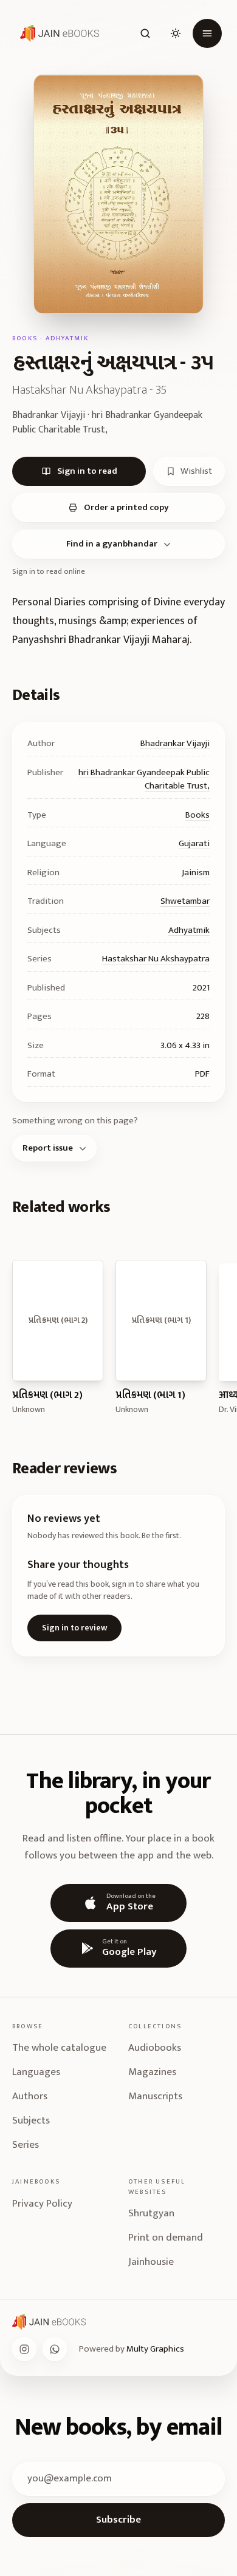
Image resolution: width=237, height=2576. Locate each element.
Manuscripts (155, 2096)
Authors (30, 2096)
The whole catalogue (59, 2048)
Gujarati (194, 843)
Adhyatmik (189, 930)
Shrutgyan (151, 2213)
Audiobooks (155, 2048)
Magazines (152, 2072)
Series (26, 2145)
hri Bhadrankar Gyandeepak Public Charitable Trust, (144, 779)
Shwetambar (185, 901)
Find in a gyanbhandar (112, 544)
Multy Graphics (155, 2349)
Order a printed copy (126, 507)
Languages (36, 2072)
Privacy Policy (42, 2204)
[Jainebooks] (57, 33)
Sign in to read (87, 471)
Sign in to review (74, 1628)
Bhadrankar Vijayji (175, 743)
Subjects (31, 2120)
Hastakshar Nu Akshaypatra (156, 959)
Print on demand (166, 2238)
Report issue (48, 1148)
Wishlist (196, 471)
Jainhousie (151, 2262)
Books (197, 815)
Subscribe (118, 2520)
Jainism (196, 873)
